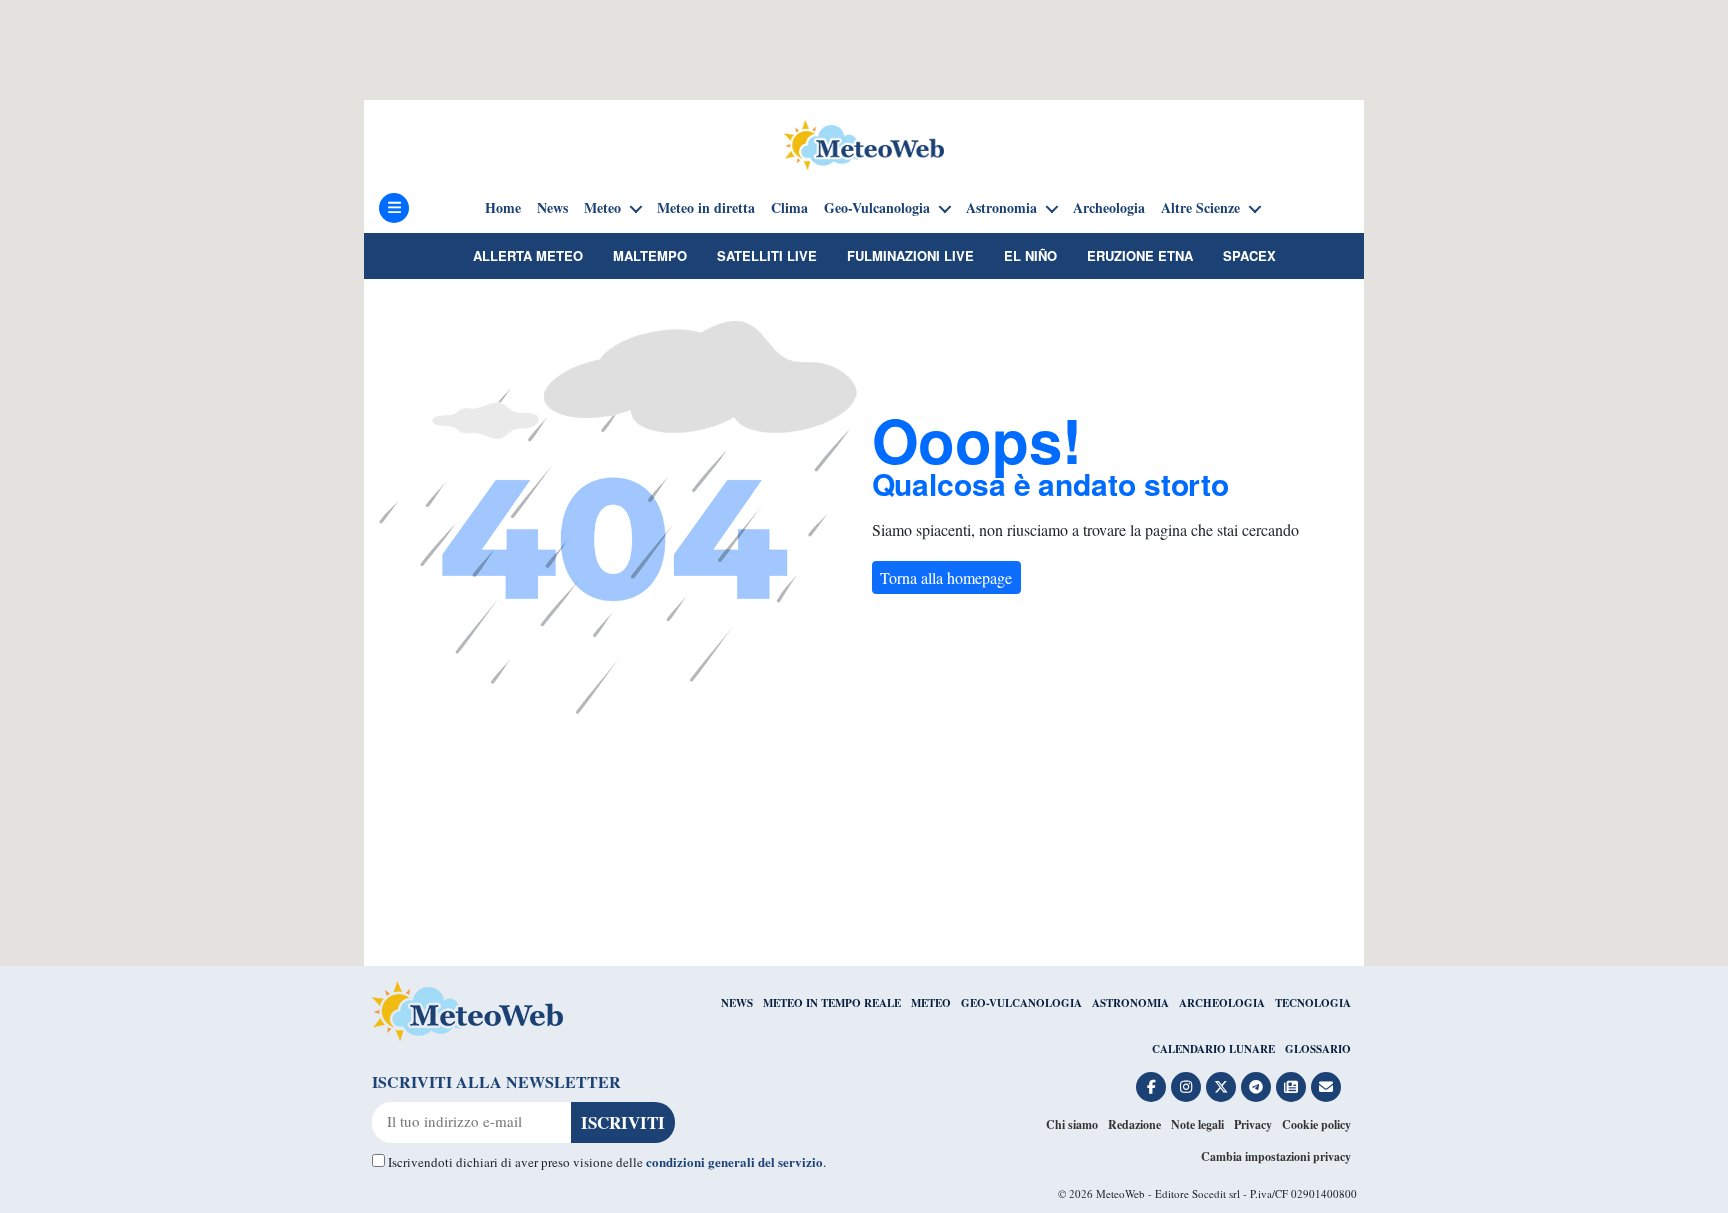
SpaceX (1249, 255)
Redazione (1134, 1124)
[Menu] (394, 208)
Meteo (602, 208)
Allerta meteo (528, 255)
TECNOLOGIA (1313, 1003)
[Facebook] (1151, 1087)
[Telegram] (1256, 1087)
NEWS (737, 1003)
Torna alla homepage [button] (946, 577)
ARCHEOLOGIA (1222, 1003)
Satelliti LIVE (767, 255)
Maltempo (650, 255)
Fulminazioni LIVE (910, 255)
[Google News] (1291, 1087)
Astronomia (1001, 208)
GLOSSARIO (1318, 1049)
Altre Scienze (1200, 208)
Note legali (1197, 1124)
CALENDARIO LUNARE (1213, 1049)
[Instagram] (1186, 1087)
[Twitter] (1221, 1087)
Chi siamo (1072, 1124)
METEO (931, 1003)
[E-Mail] (1326, 1087)
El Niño (1030, 255)
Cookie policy (1316, 1124)
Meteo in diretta (706, 208)
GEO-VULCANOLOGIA (1021, 1003)
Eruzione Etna (1140, 255)
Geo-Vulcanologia (877, 208)
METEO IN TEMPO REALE (832, 1003)
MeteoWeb (1120, 1193)
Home (503, 208)
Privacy (1253, 1124)
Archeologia (1109, 208)
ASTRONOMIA (1130, 1003)
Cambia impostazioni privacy (1276, 1156)
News (552, 208)
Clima (789, 208)
